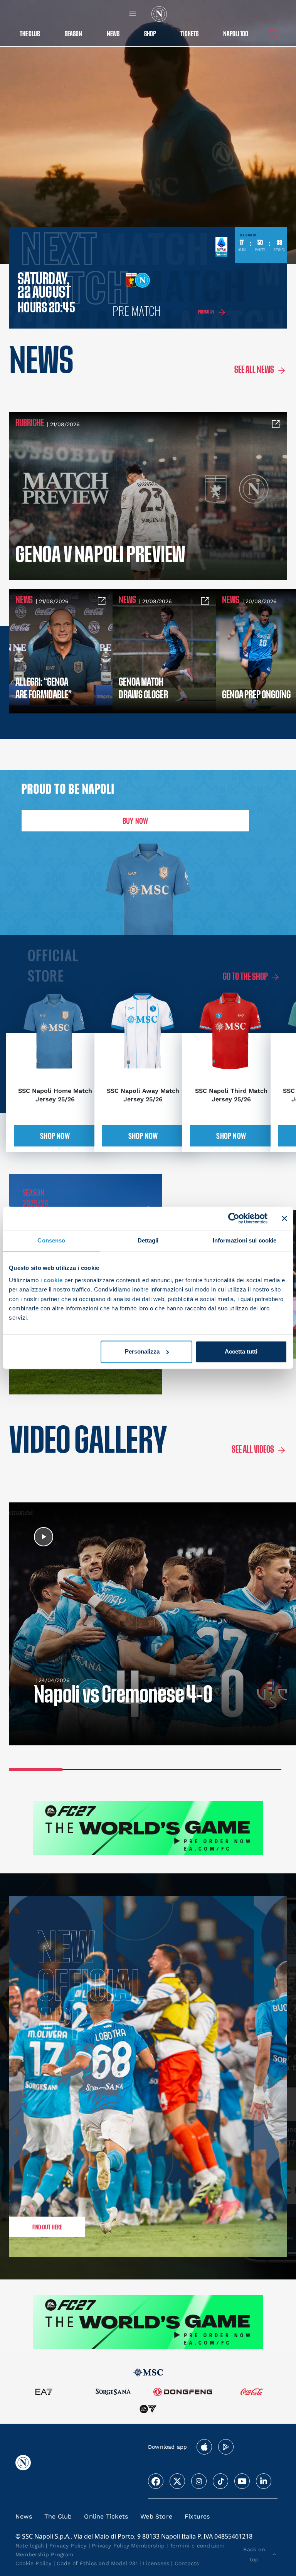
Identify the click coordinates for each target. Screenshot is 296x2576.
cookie (53, 1280)
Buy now (135, 821)
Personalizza (142, 1351)
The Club (58, 2516)
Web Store (156, 2516)
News (24, 2516)
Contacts (187, 2563)
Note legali (30, 2546)
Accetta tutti (241, 1351)
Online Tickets (106, 2516)
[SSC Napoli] (159, 14)
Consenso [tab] (51, 1240)
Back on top (254, 2554)
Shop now (55, 1136)
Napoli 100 (236, 34)
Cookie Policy (34, 2563)
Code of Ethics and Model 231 (97, 2563)
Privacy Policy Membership (128, 2546)
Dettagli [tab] (148, 1240)
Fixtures (197, 2516)
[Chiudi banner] (284, 1218)
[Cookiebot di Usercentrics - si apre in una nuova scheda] (234, 1218)
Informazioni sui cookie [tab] (245, 1240)
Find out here (47, 2227)
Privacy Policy (68, 2546)
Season (73, 34)
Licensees (156, 2563)
